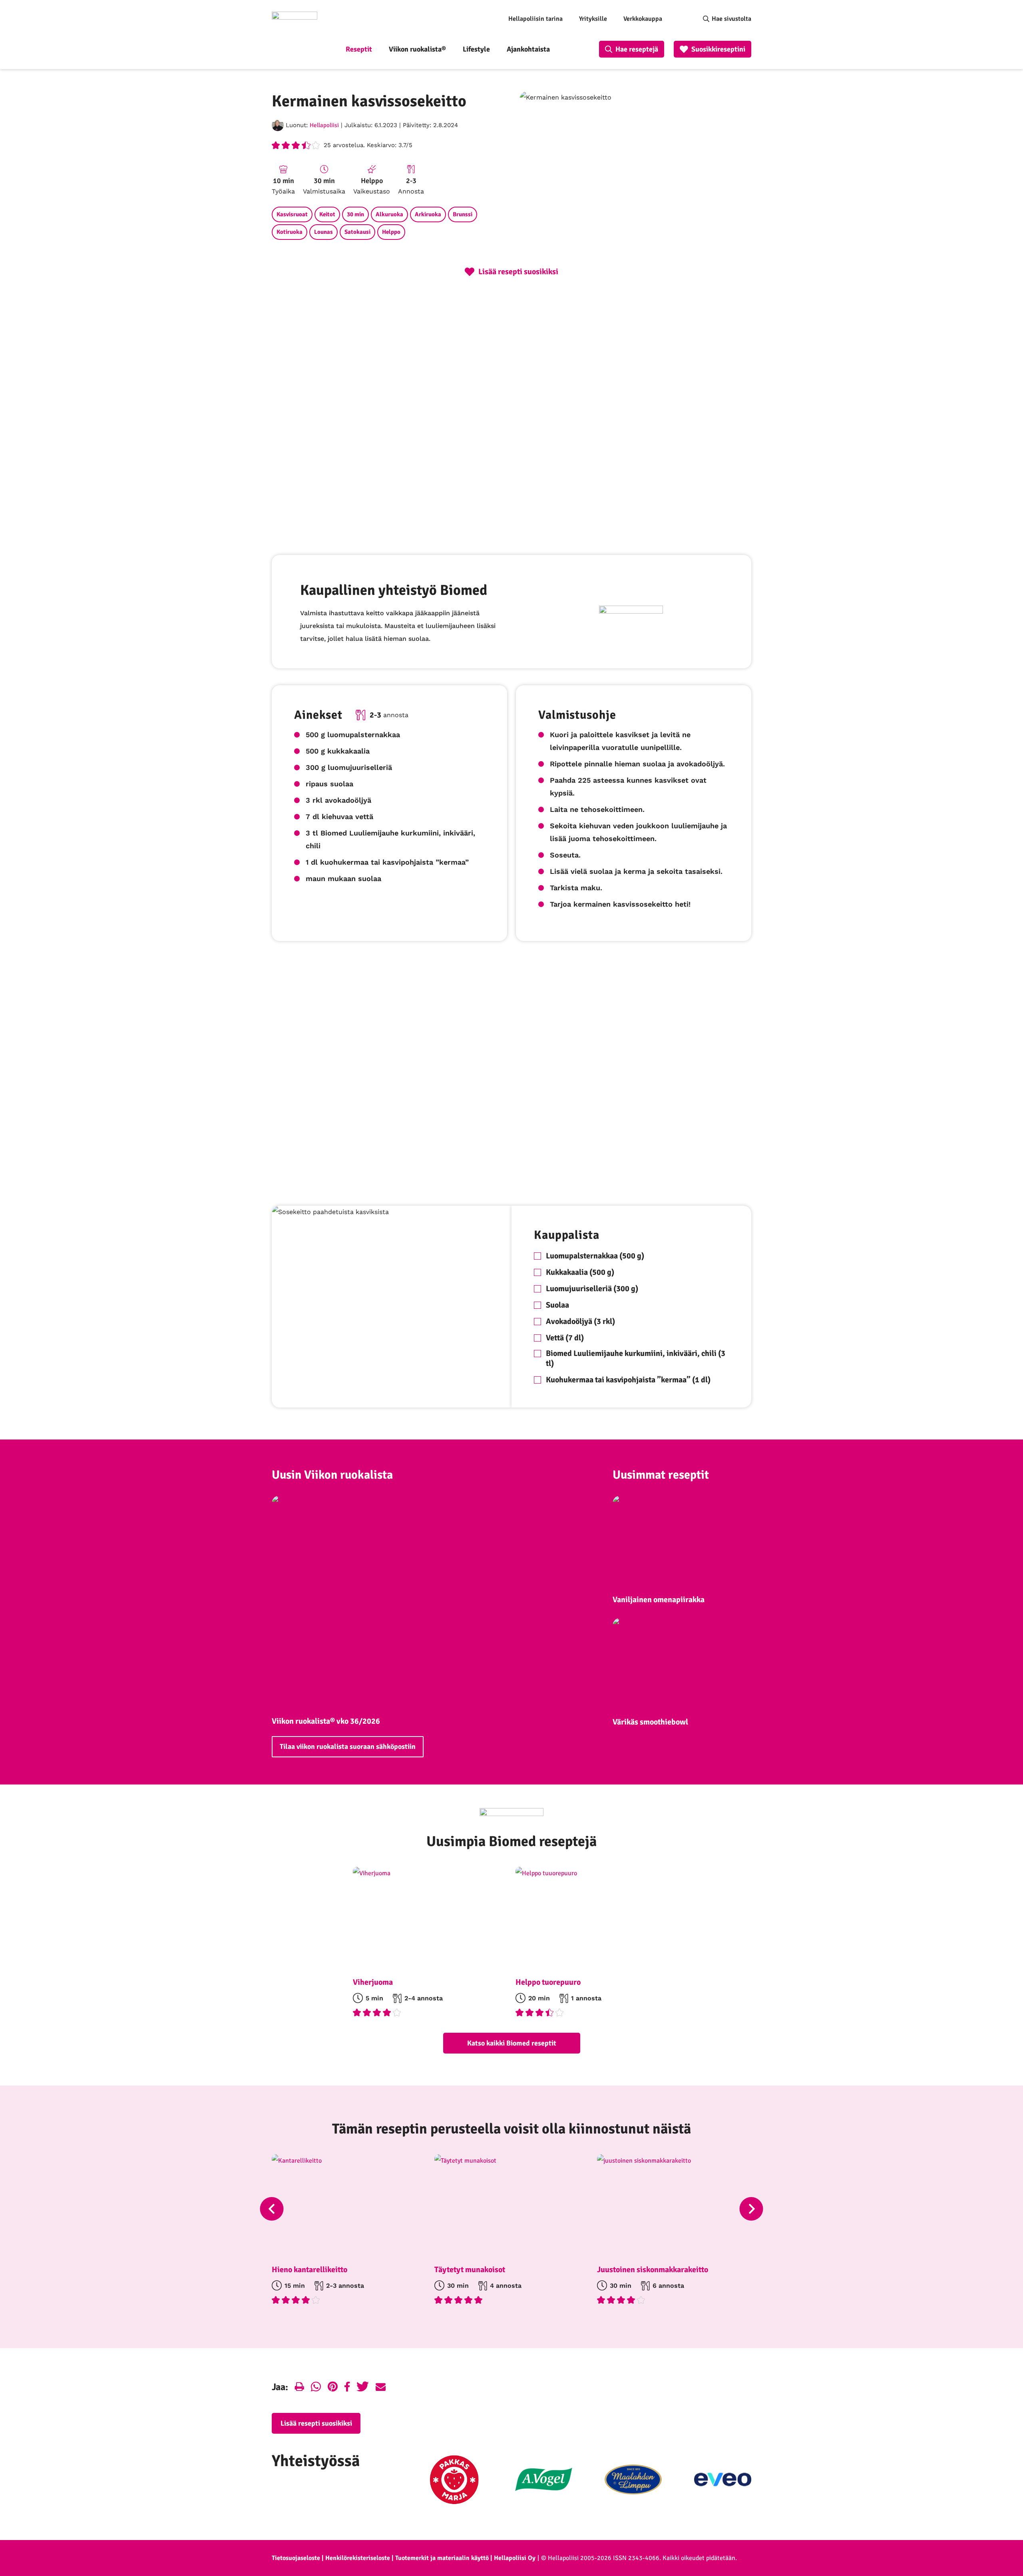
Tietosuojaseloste (296, 2558)
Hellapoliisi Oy (515, 2558)
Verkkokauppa (643, 19)
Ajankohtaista (528, 49)
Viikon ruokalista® (417, 49)
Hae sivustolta (731, 19)
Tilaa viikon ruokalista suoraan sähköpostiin (348, 1747)
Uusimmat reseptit (661, 1475)
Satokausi (357, 232)
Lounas (323, 232)
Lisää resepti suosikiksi (316, 2423)
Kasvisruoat (292, 214)
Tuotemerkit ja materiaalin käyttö (442, 2558)
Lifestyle (476, 49)
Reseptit (359, 49)
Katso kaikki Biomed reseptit (512, 2043)
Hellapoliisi (324, 125)
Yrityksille (593, 19)
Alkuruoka (389, 214)
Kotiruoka (290, 232)
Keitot (327, 214)
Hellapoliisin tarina (535, 19)
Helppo (391, 232)
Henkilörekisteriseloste (358, 2558)
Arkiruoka (428, 214)
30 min (355, 214)
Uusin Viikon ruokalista (332, 1475)
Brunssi (463, 214)
